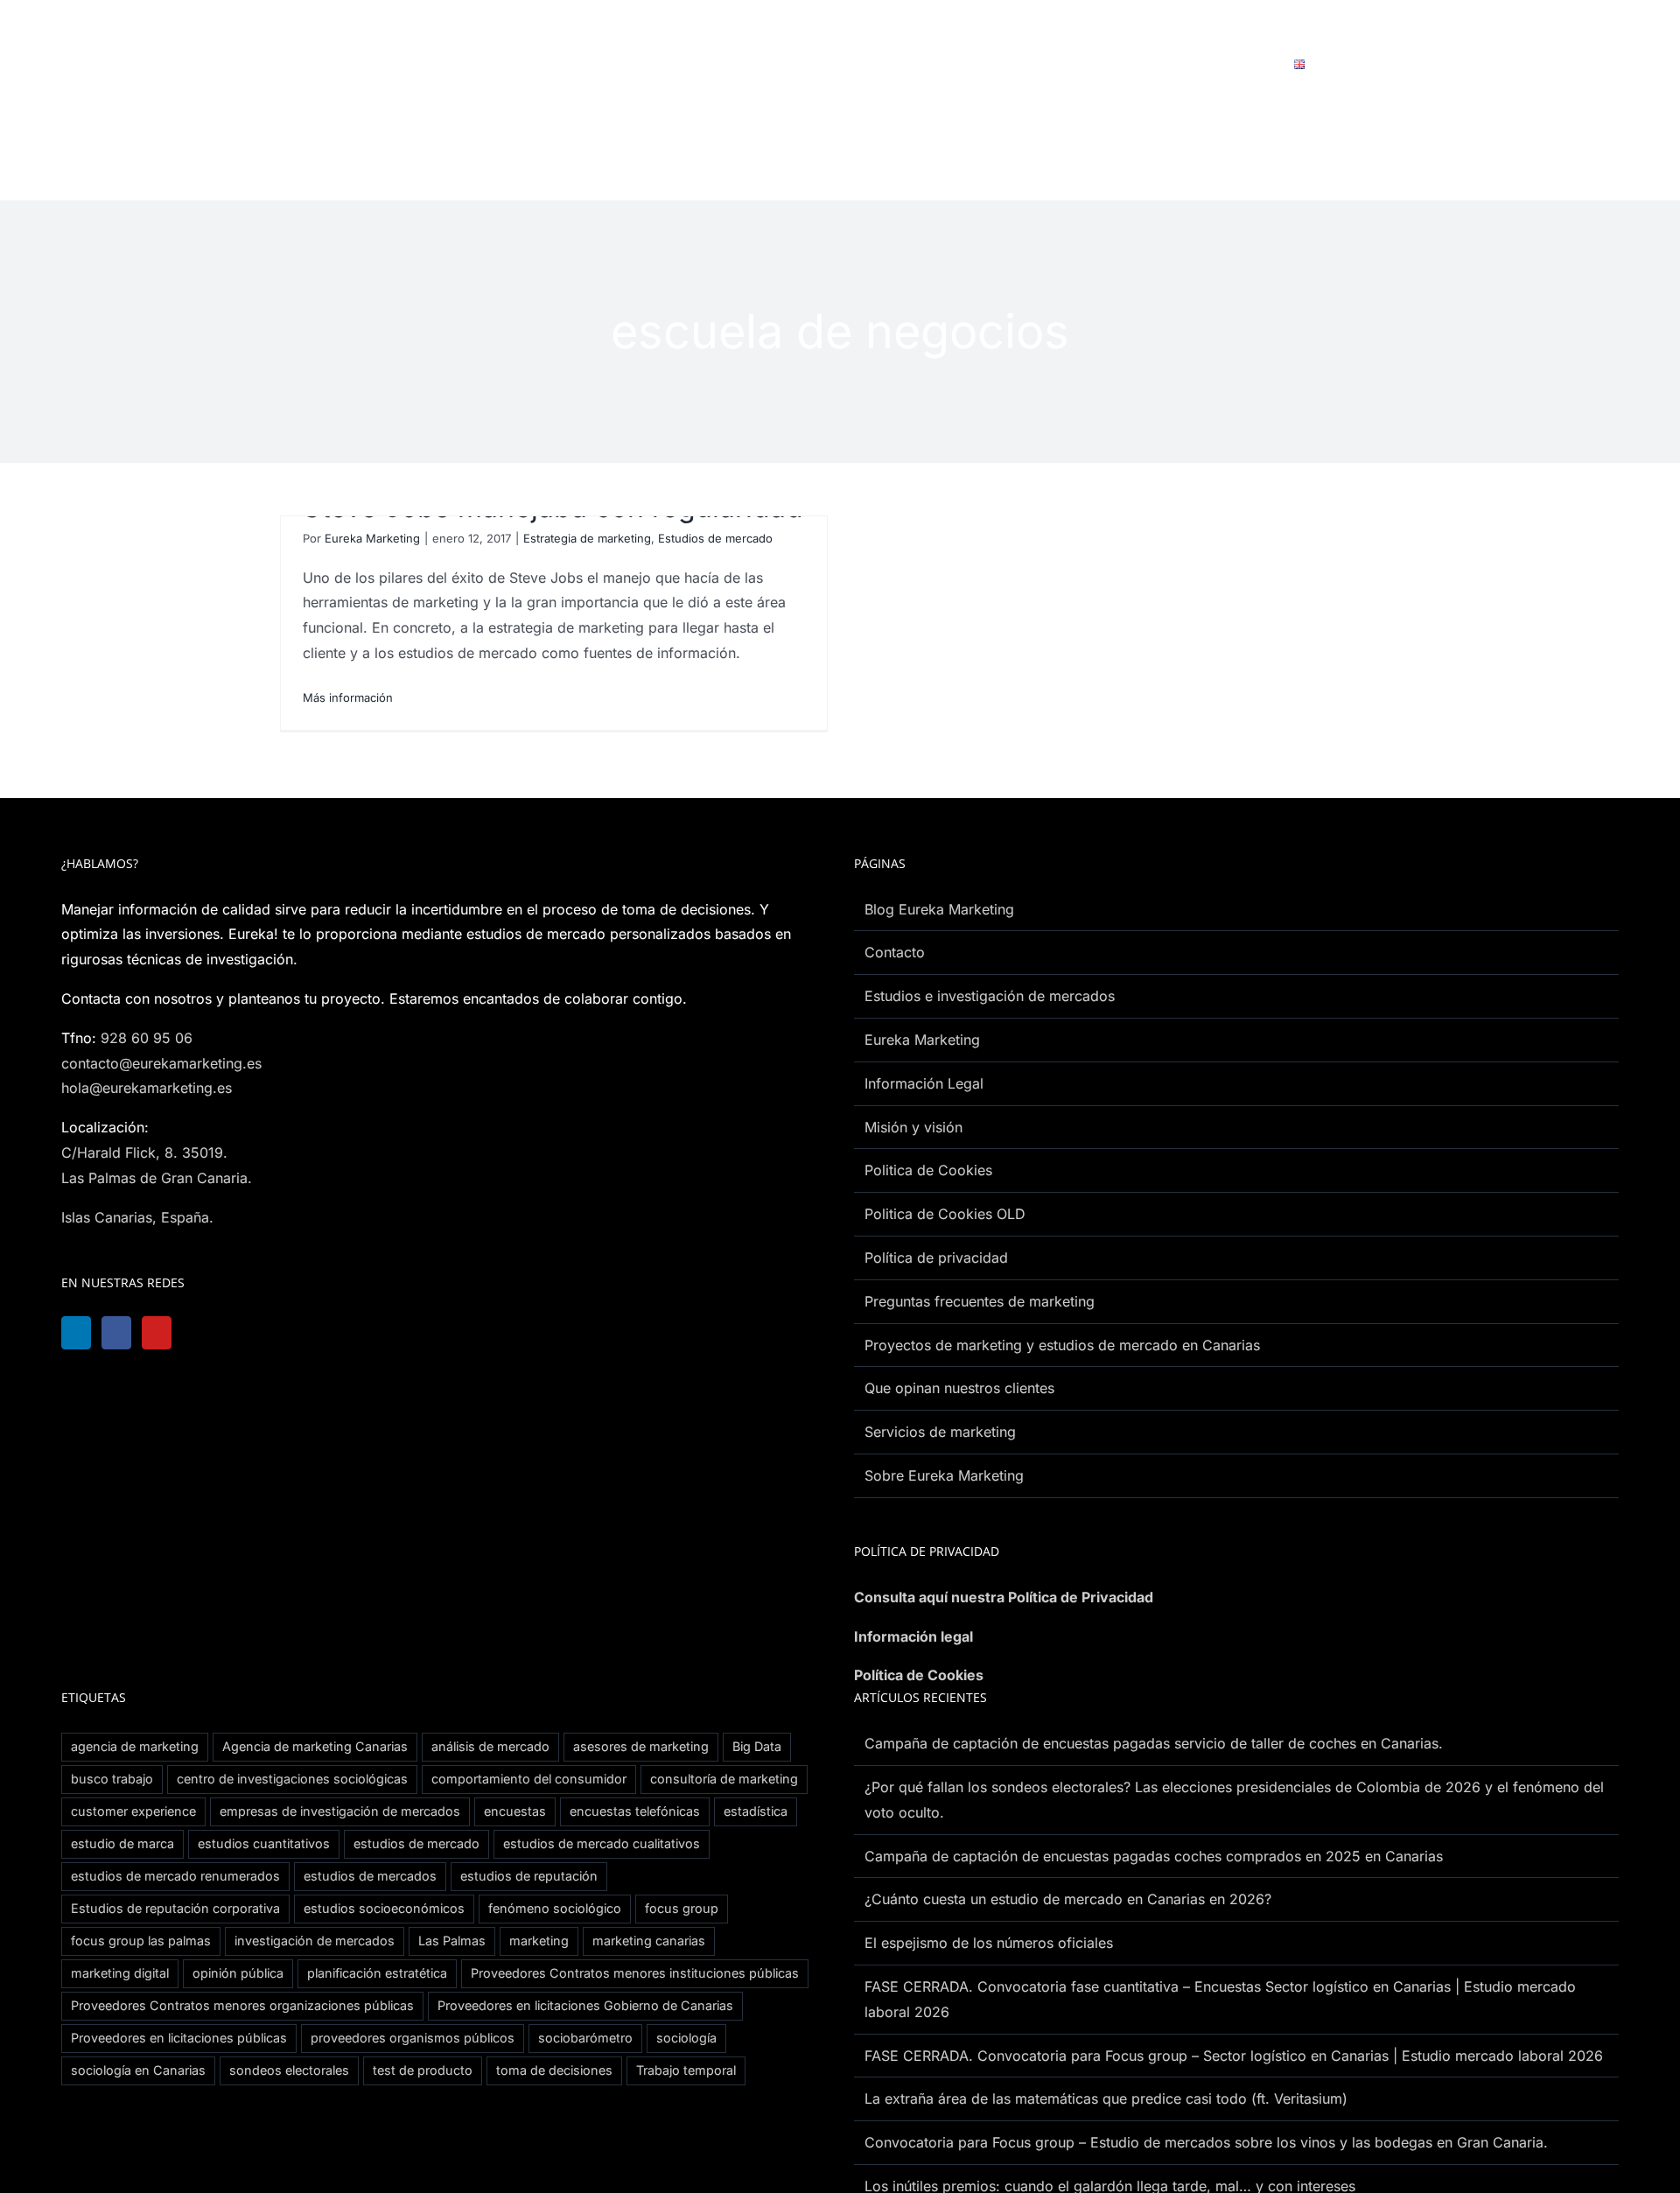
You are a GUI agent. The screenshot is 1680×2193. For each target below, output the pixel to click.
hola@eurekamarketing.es (147, 1088)
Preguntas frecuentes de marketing (980, 1301)
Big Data (757, 1746)
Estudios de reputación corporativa (175, 1908)
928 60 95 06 (147, 1038)
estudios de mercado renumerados (175, 1876)
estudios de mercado (416, 1843)
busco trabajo (112, 1779)
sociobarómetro (585, 2038)
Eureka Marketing (372, 538)
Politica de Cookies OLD (945, 1214)
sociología (686, 2038)
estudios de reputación (529, 1876)
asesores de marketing (641, 1746)
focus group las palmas (141, 1941)
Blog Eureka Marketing (939, 909)
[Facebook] (122, 1333)
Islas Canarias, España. (137, 1217)
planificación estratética (377, 1973)
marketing (539, 1941)
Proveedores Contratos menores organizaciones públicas (242, 2005)
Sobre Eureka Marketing (944, 1475)
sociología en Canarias (138, 2070)
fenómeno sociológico (555, 1908)
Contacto (895, 952)
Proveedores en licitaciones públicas (179, 2038)
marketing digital (120, 1973)
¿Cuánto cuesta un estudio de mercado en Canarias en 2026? (1068, 1899)
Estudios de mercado (715, 538)
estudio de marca (122, 1843)
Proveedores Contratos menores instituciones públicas (635, 1973)
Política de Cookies (919, 1675)
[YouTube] (165, 1333)
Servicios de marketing (940, 1432)
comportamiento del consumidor (529, 1779)
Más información (348, 697)
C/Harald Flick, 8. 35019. (144, 1153)
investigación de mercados (315, 1941)
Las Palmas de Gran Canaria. (157, 1178)
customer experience (133, 1811)
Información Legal (924, 1083)
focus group (682, 1908)
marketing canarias (649, 1941)
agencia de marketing (135, 1746)
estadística (756, 1811)
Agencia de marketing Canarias (315, 1746)
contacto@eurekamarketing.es (161, 1063)
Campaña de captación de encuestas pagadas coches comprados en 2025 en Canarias (1154, 1856)
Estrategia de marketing (587, 538)
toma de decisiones (554, 2070)
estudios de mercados (370, 1876)
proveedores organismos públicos (413, 2038)
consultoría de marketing (724, 1779)
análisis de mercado (490, 1746)
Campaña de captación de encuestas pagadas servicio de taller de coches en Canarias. (1154, 1743)
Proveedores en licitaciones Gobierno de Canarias (585, 2005)
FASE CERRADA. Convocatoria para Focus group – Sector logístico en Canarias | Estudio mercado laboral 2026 (1234, 2056)
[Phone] (297, 1333)
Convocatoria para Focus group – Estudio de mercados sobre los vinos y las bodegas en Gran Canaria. (1206, 2142)
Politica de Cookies (928, 1170)
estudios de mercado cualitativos (602, 1843)
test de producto (423, 2070)
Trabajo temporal (686, 2070)
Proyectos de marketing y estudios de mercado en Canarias (1062, 1345)
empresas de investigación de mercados (340, 1811)
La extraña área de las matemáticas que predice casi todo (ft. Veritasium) (1106, 2098)
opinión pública (238, 1973)
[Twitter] (209, 1333)
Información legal (913, 1636)
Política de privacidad (936, 1258)
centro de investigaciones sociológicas (292, 1779)
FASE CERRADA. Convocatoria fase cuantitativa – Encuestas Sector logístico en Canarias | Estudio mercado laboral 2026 (1220, 1999)
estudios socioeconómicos (384, 1908)
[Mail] (253, 1333)
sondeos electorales (289, 2070)
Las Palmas (452, 1941)
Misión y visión (913, 1127)
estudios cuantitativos (264, 1843)
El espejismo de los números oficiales (989, 1943)
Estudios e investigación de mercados (990, 996)
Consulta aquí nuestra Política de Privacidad (1004, 1597)
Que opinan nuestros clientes (959, 1388)
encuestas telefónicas (635, 1811)
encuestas (515, 1811)
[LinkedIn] (78, 1333)
